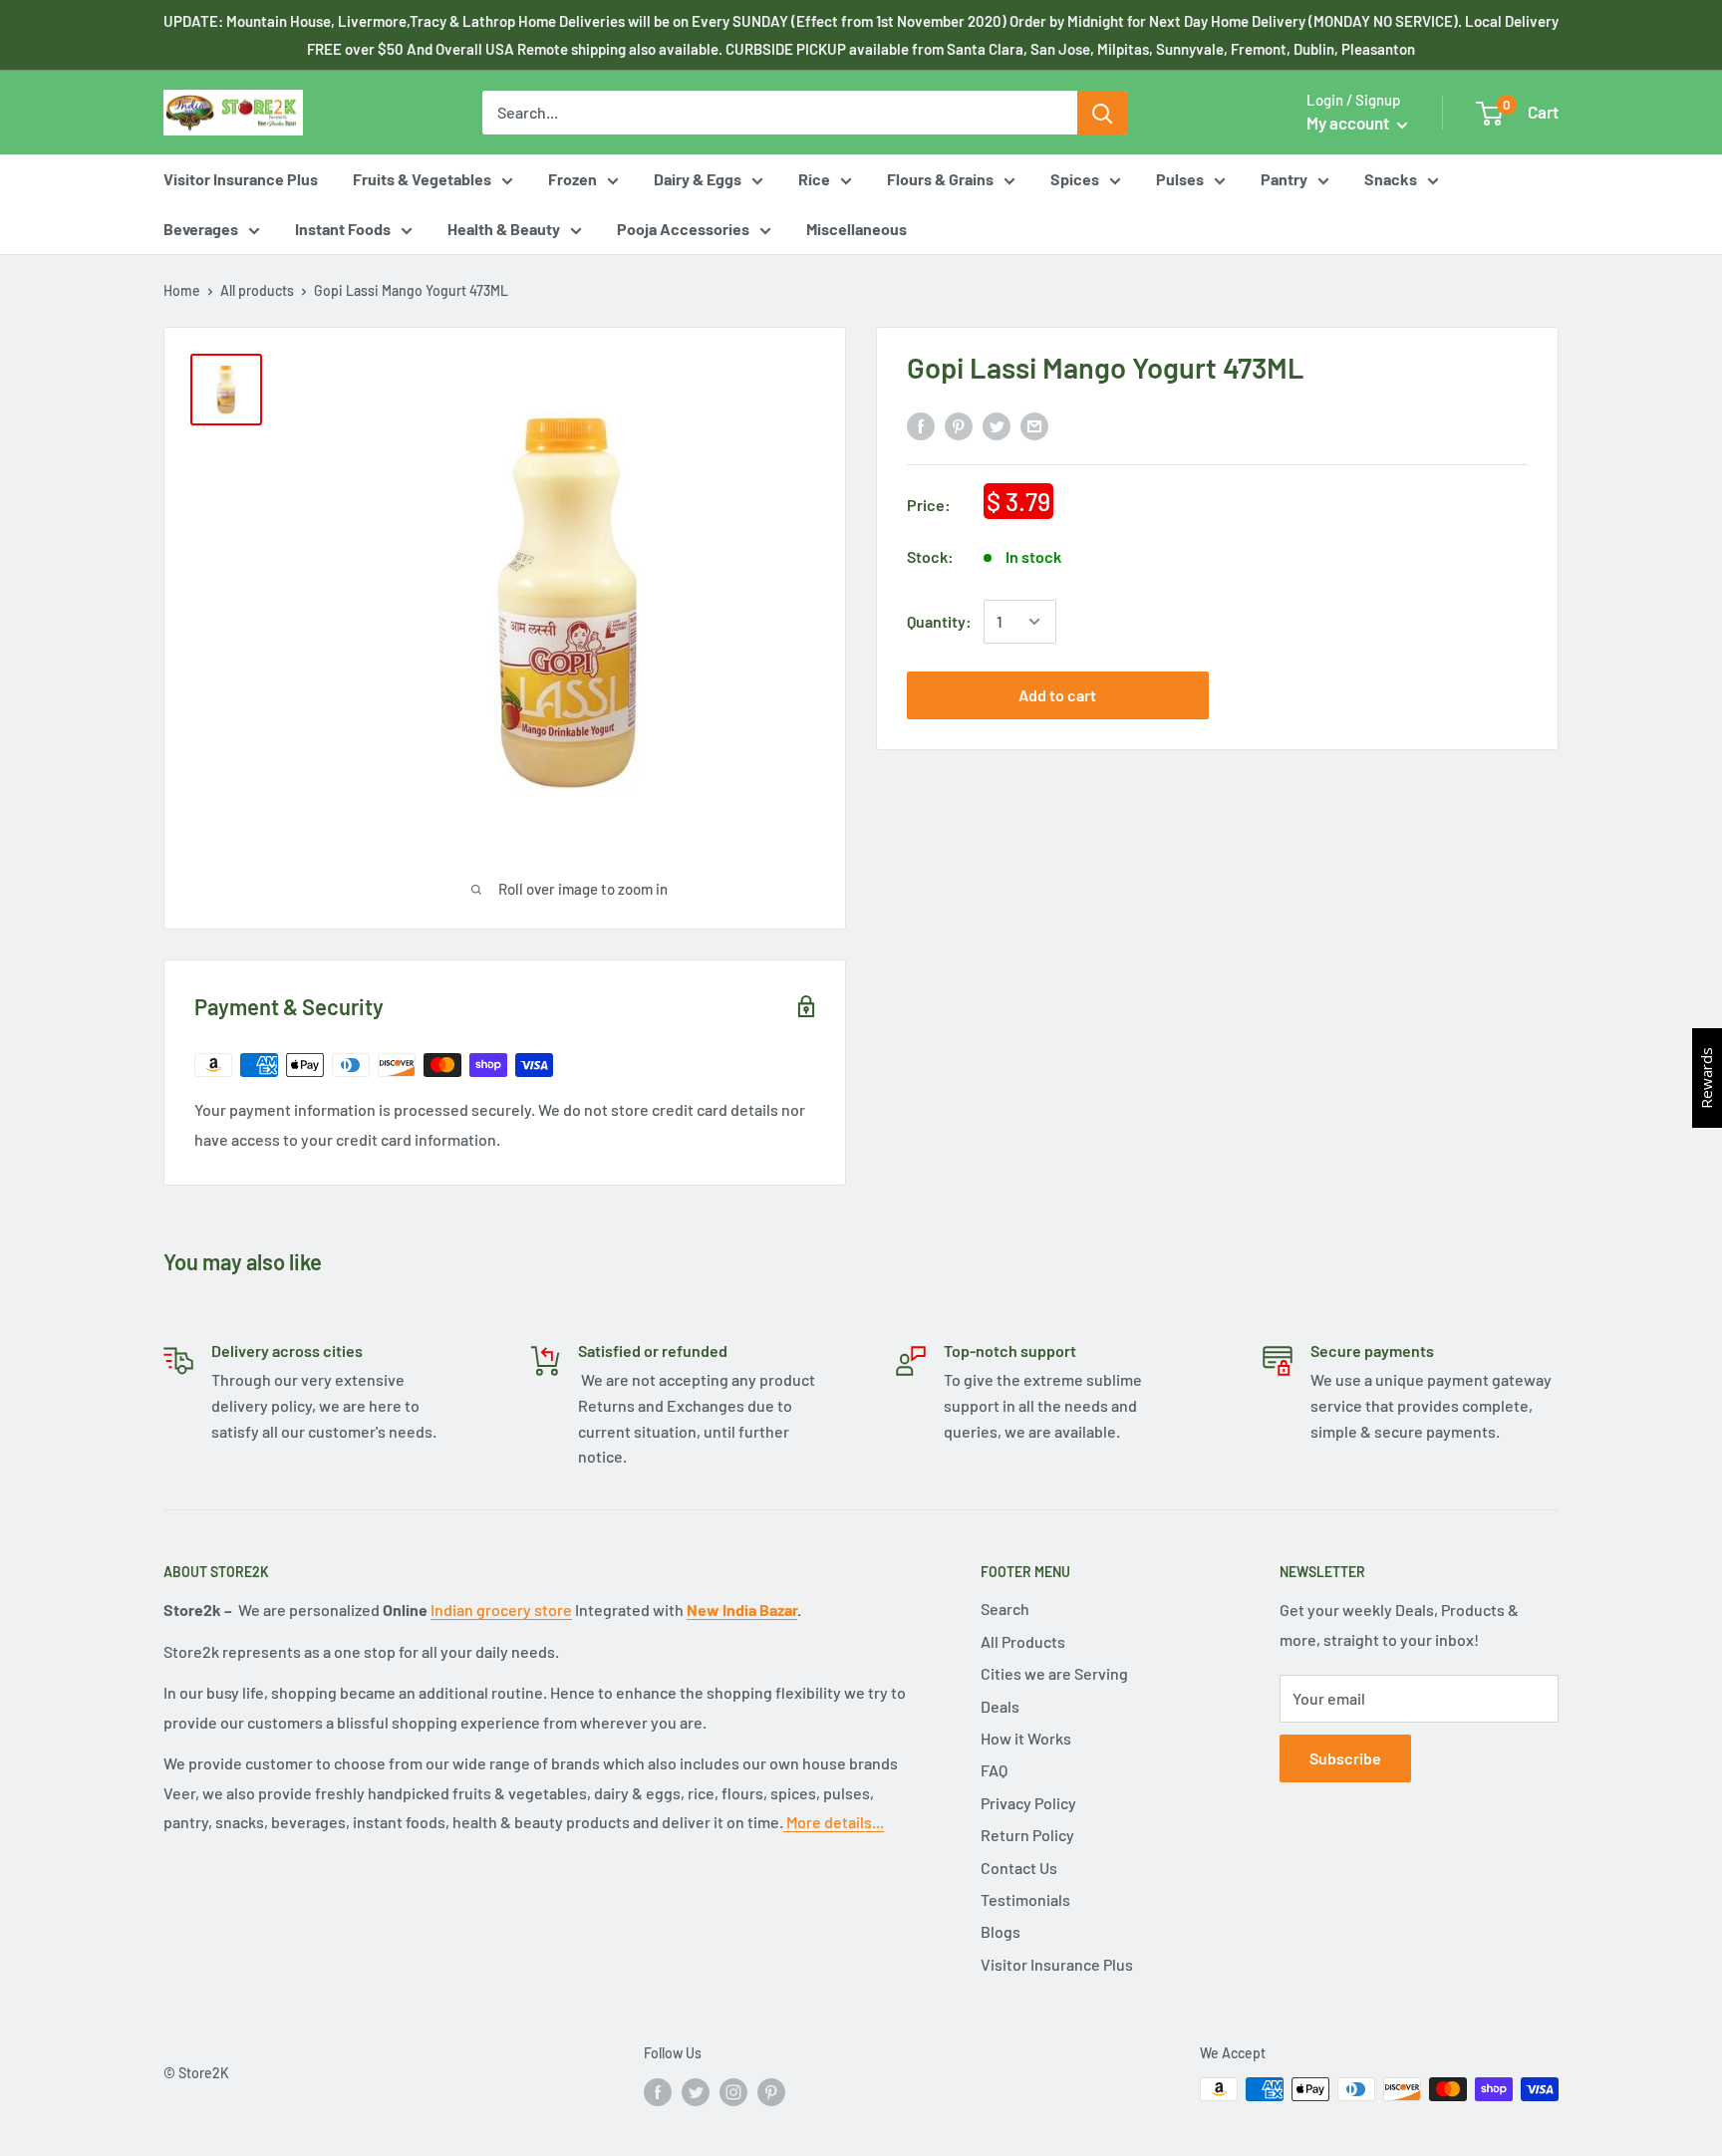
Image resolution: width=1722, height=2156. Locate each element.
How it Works (1026, 1738)
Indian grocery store (501, 1610)
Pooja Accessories (683, 229)
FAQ (994, 1770)
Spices (1075, 179)
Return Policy (1027, 1835)
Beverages (201, 229)
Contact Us (1019, 1868)
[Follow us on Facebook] (658, 2091)
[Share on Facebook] (921, 425)
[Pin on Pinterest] (959, 425)
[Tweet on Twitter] (997, 425)
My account (1349, 123)
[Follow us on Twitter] (696, 2091)
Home (182, 290)
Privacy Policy (1028, 1803)
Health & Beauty (504, 229)
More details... (834, 1822)
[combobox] (780, 113)
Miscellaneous (857, 229)
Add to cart (1057, 695)
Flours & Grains (940, 179)
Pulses (1180, 179)
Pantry (1284, 179)
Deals (1000, 1706)
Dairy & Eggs (698, 179)
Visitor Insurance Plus (241, 179)
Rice (814, 179)
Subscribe (1345, 1758)
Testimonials (1025, 1899)
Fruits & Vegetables (422, 179)
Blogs (1001, 1931)
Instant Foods (343, 229)
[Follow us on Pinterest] (771, 2091)
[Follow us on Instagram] (733, 2091)
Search (1005, 1609)
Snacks (1391, 179)
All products (257, 290)
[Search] (1102, 113)
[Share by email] (1034, 425)
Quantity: (939, 621)
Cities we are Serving (1054, 1673)
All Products (1023, 1641)
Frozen (573, 179)
